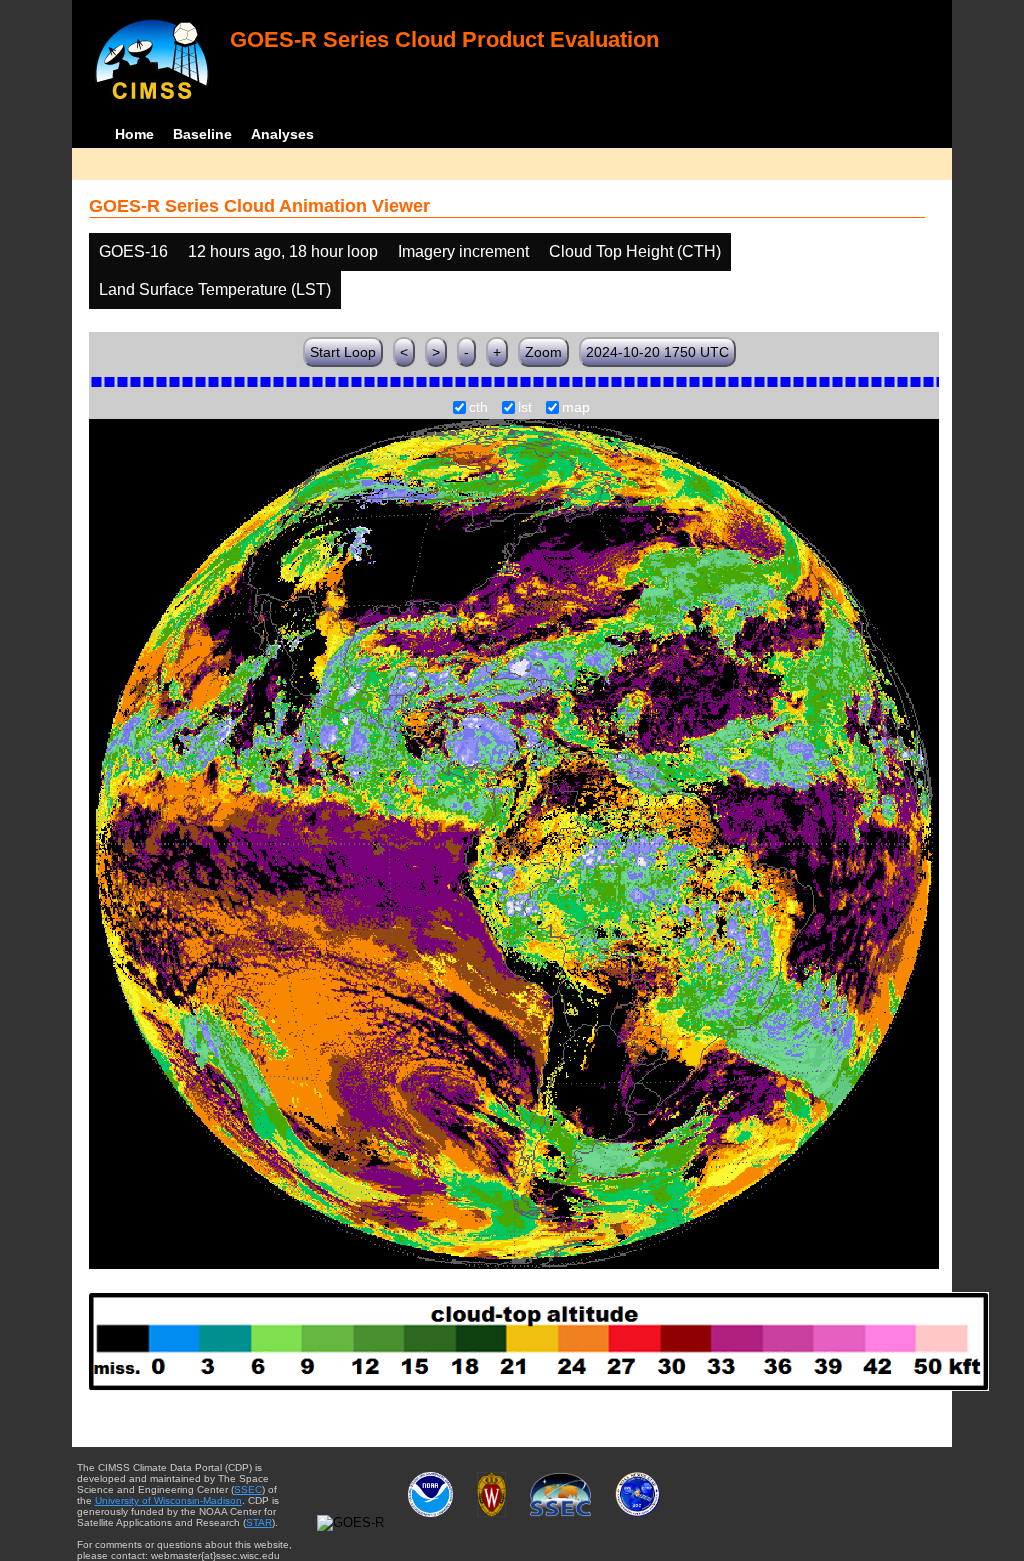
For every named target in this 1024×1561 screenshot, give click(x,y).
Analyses (282, 134)
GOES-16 (133, 251)
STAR (259, 1522)
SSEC (248, 1489)
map (576, 408)
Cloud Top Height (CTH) (635, 251)
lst (525, 408)
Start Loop (343, 352)
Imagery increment (463, 251)
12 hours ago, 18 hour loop (283, 251)
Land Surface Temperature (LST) (215, 289)
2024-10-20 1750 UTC (657, 352)
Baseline (202, 134)
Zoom (543, 352)
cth (478, 408)
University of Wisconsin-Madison (168, 1500)
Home (134, 134)
